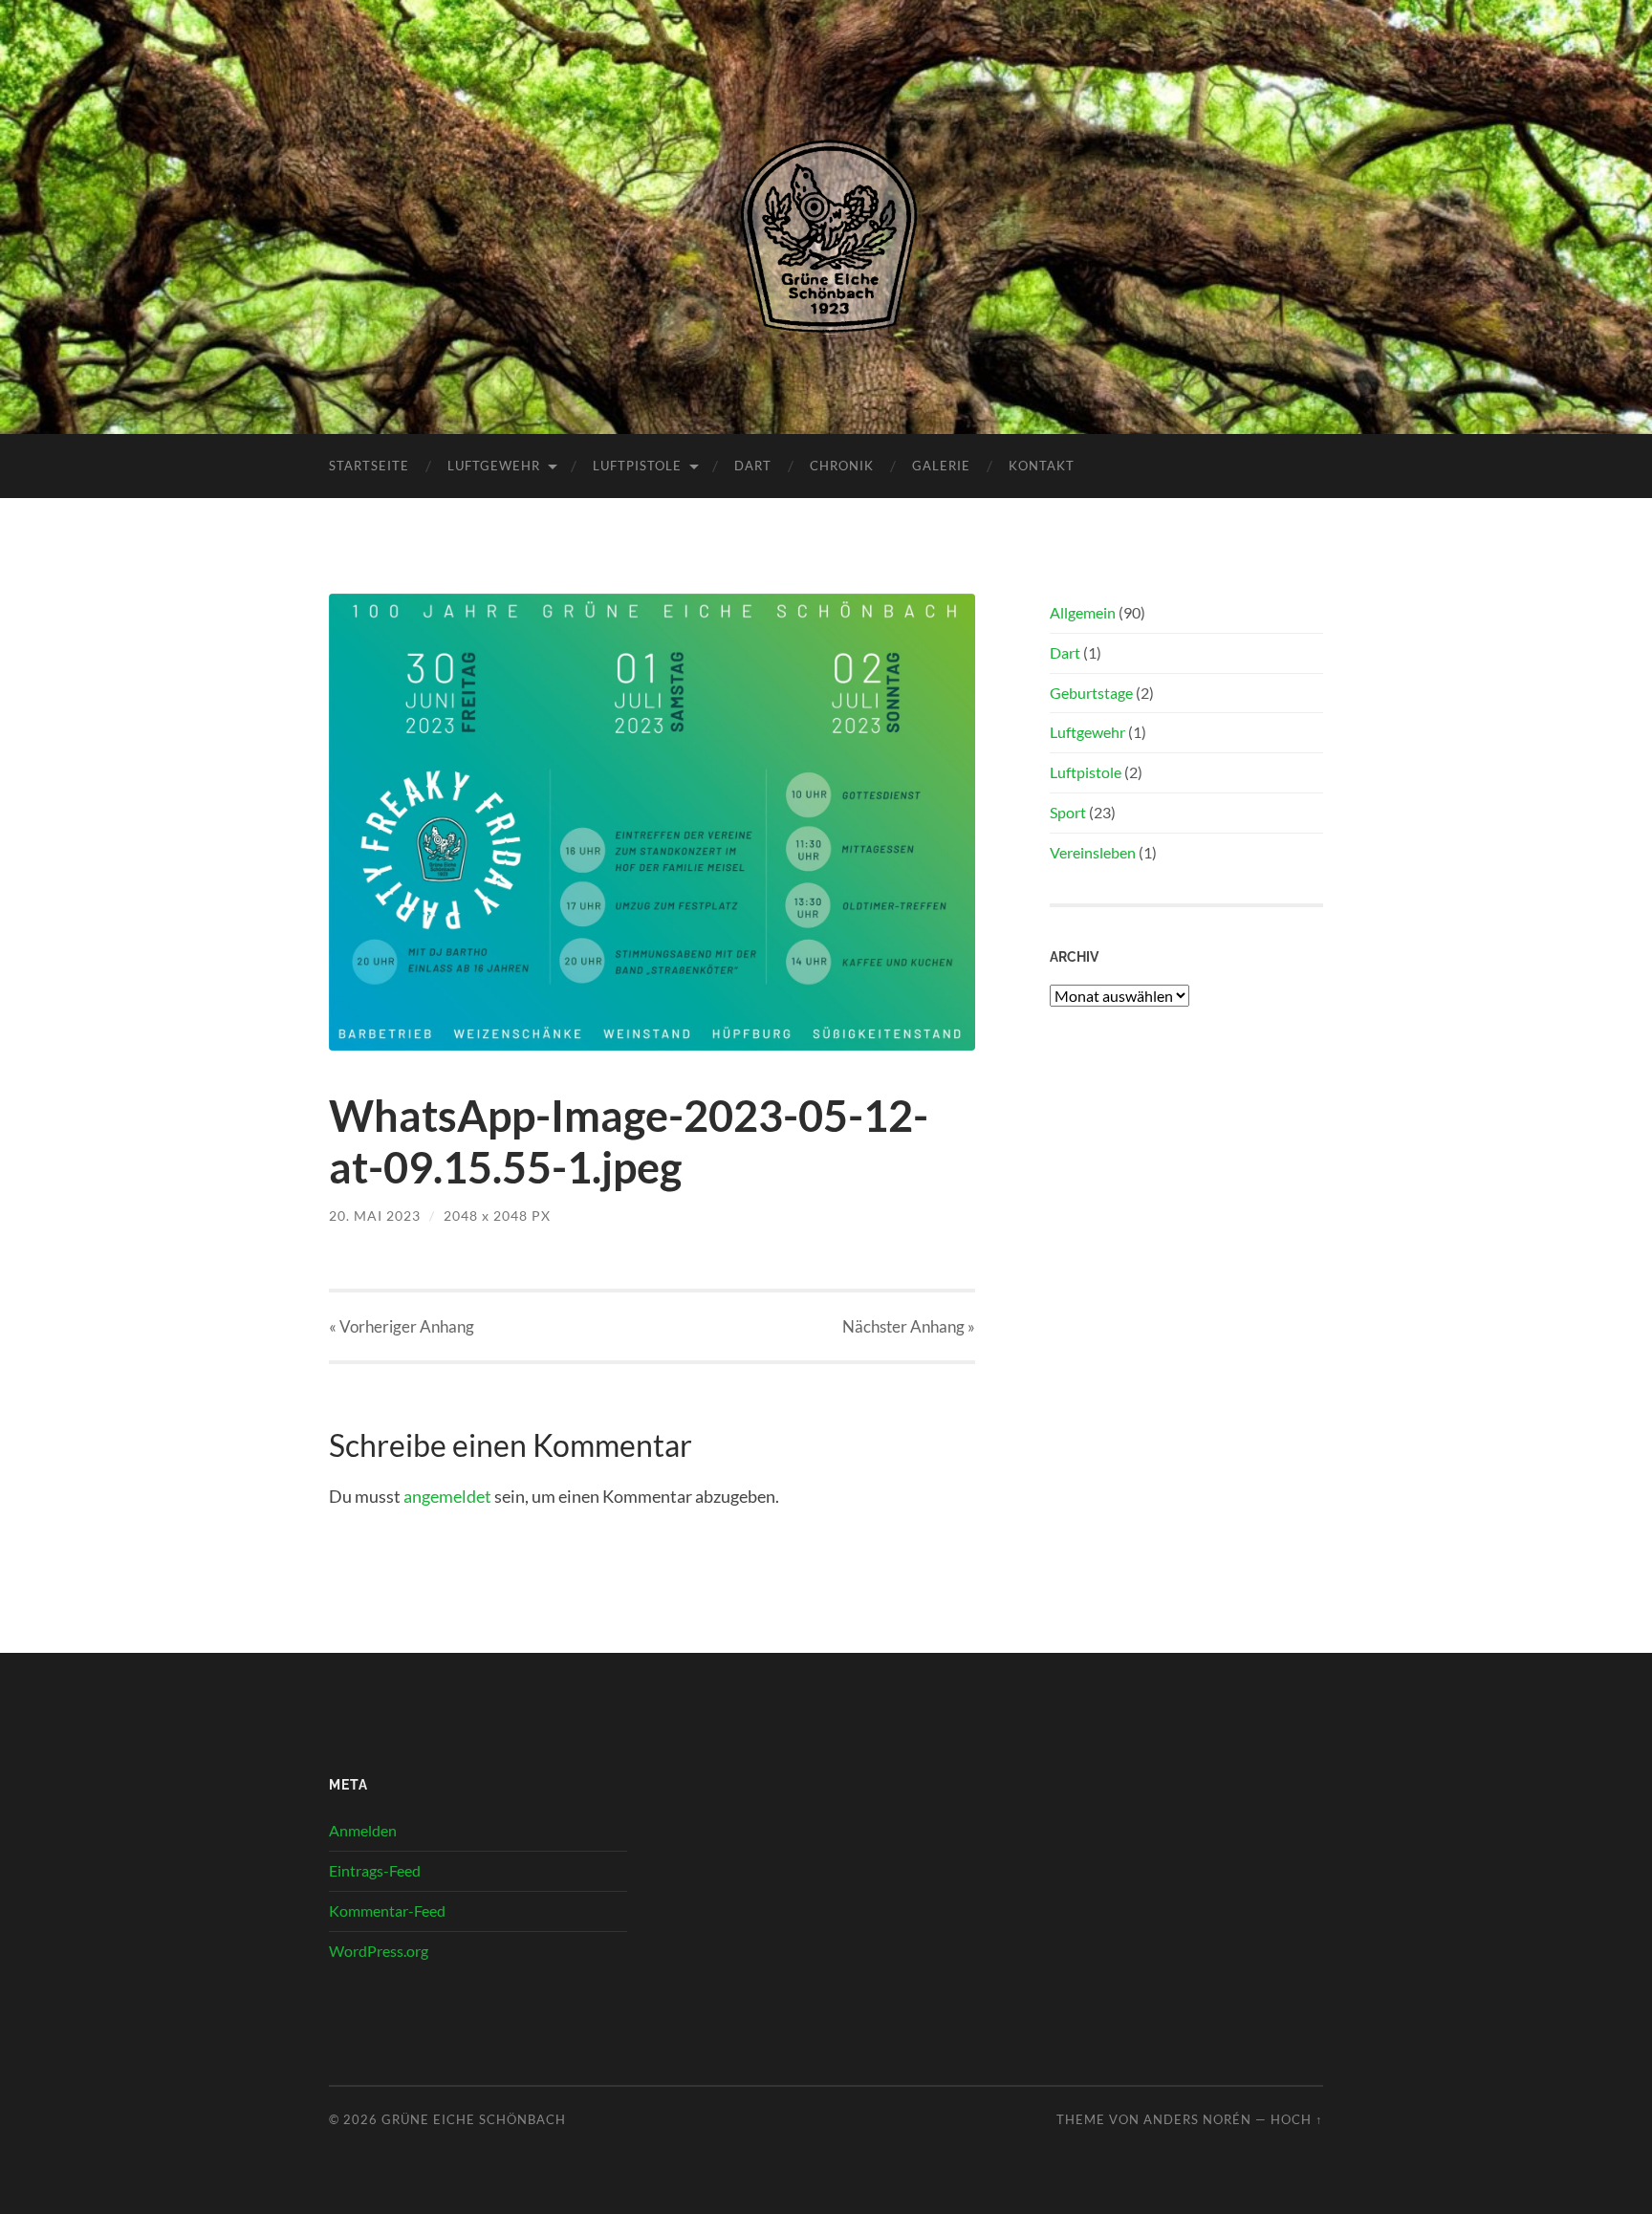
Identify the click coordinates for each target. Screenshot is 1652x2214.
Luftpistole (637, 466)
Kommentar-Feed (387, 1910)
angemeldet (447, 1496)
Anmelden (363, 1830)
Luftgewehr (494, 466)
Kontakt (1042, 466)
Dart (753, 466)
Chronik (842, 466)
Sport (1068, 812)
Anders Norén (1197, 2119)
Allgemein (1083, 612)
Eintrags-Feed (375, 1870)
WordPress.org (379, 1951)
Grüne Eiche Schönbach (474, 2119)
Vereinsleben (1093, 852)
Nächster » (909, 1326)
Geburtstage (1091, 693)
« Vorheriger (402, 1326)
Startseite (369, 466)
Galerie (941, 466)
